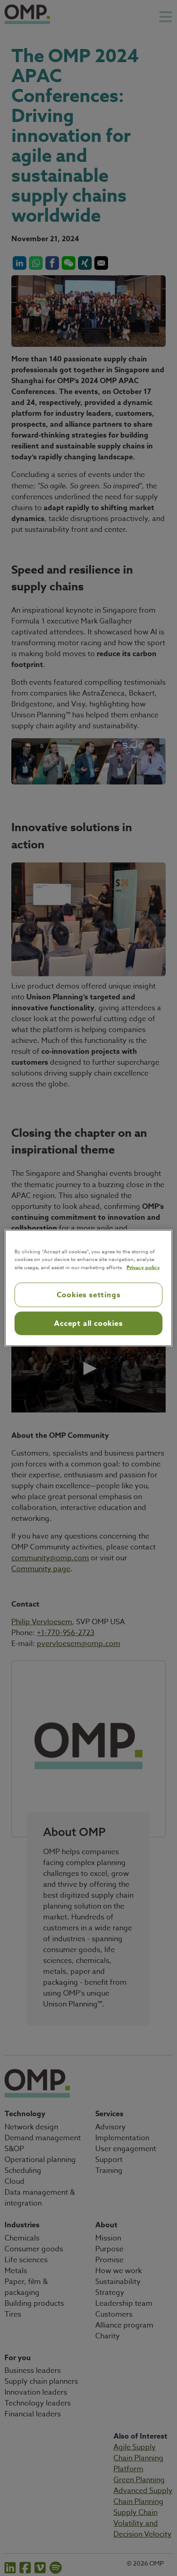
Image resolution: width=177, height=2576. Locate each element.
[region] (89, 1288)
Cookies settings (89, 1295)
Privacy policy (143, 1267)
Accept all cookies (88, 1324)
